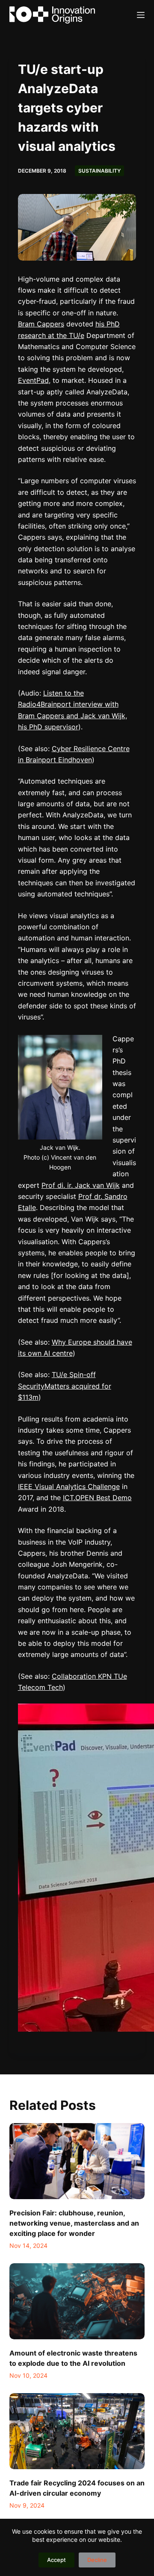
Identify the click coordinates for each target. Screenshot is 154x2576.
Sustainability (99, 171)
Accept (56, 2560)
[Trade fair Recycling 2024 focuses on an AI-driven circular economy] (77, 2431)
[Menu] (141, 15)
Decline (97, 2560)
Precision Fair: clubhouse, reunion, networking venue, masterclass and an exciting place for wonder (74, 2223)
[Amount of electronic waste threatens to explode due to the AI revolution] (77, 2301)
